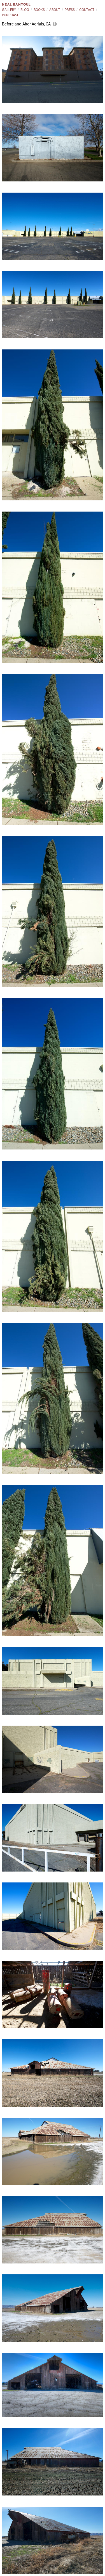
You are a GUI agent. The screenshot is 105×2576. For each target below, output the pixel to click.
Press (70, 10)
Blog (25, 10)
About (55, 10)
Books (39, 10)
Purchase (11, 15)
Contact (87, 10)
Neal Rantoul (16, 4)
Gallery (9, 10)
